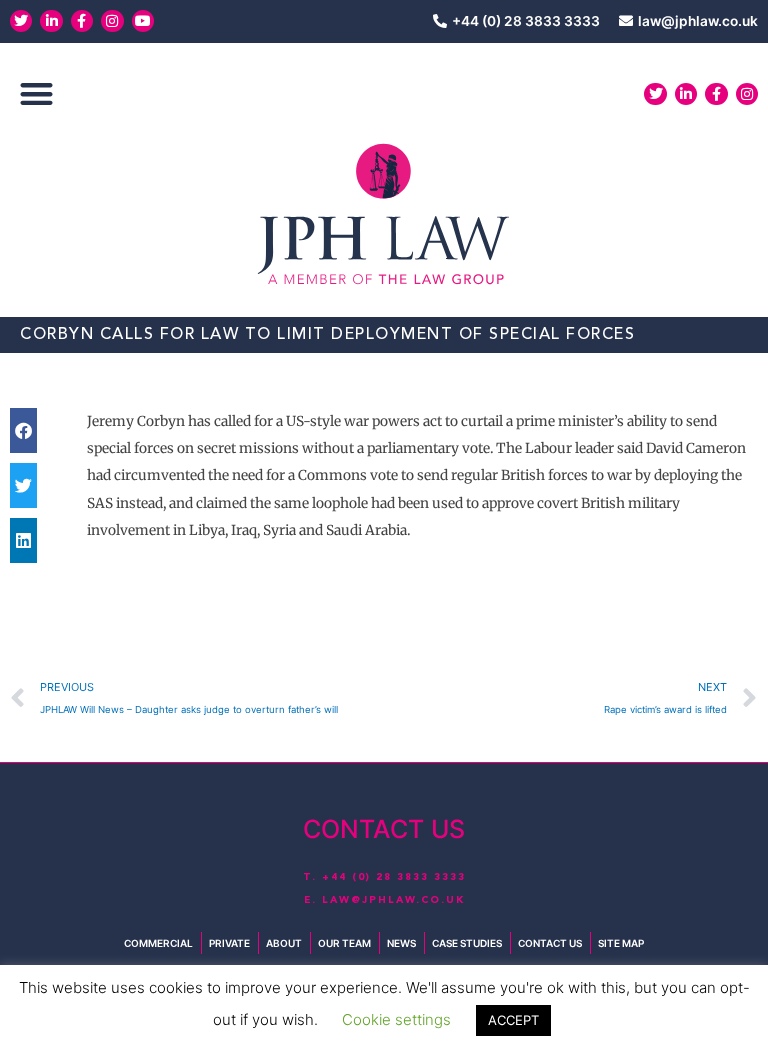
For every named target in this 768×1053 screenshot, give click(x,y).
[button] (36, 94)
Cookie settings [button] (396, 1019)
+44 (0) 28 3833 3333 (394, 877)
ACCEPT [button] (513, 1020)
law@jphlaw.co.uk (393, 900)
